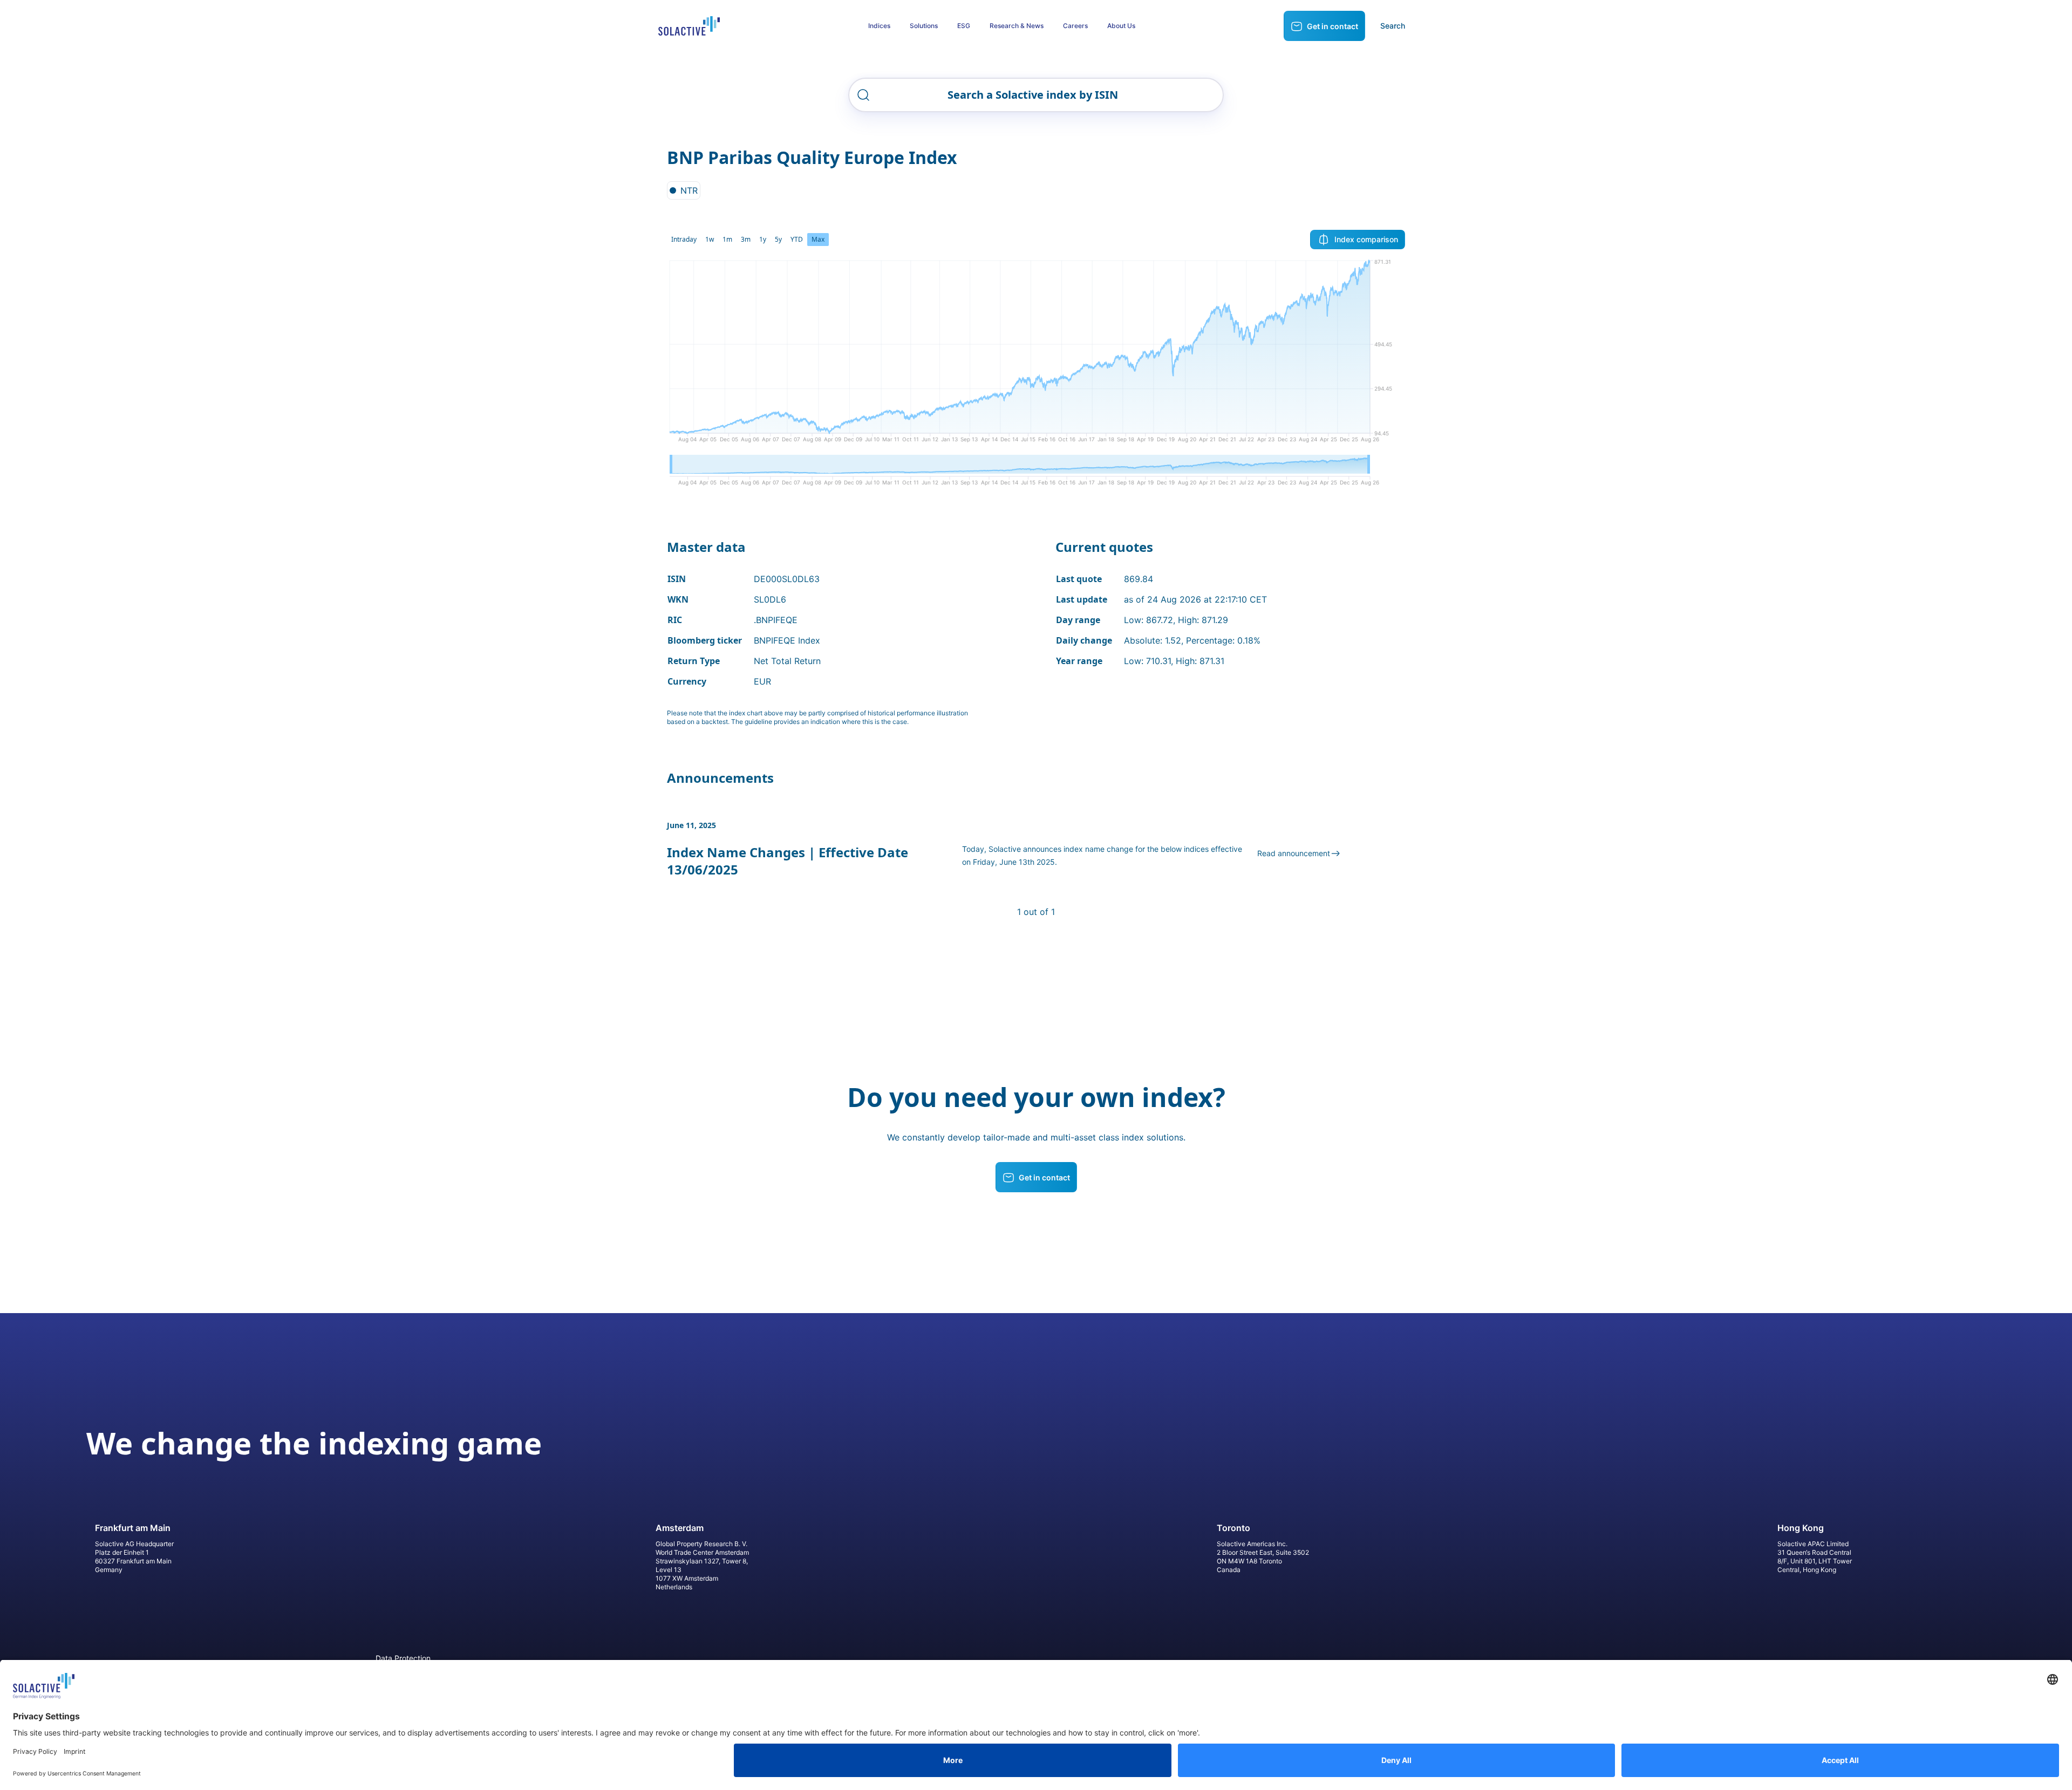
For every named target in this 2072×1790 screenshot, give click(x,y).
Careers (1075, 26)
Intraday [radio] (684, 239)
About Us (1121, 26)
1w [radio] (710, 239)
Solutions (924, 26)
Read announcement (1294, 853)
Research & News (1017, 26)
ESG (964, 26)
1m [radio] (727, 239)
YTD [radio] (797, 239)
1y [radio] (763, 239)
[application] (1036, 355)
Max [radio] (818, 239)
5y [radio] (778, 239)
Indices (879, 26)
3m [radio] (746, 239)
